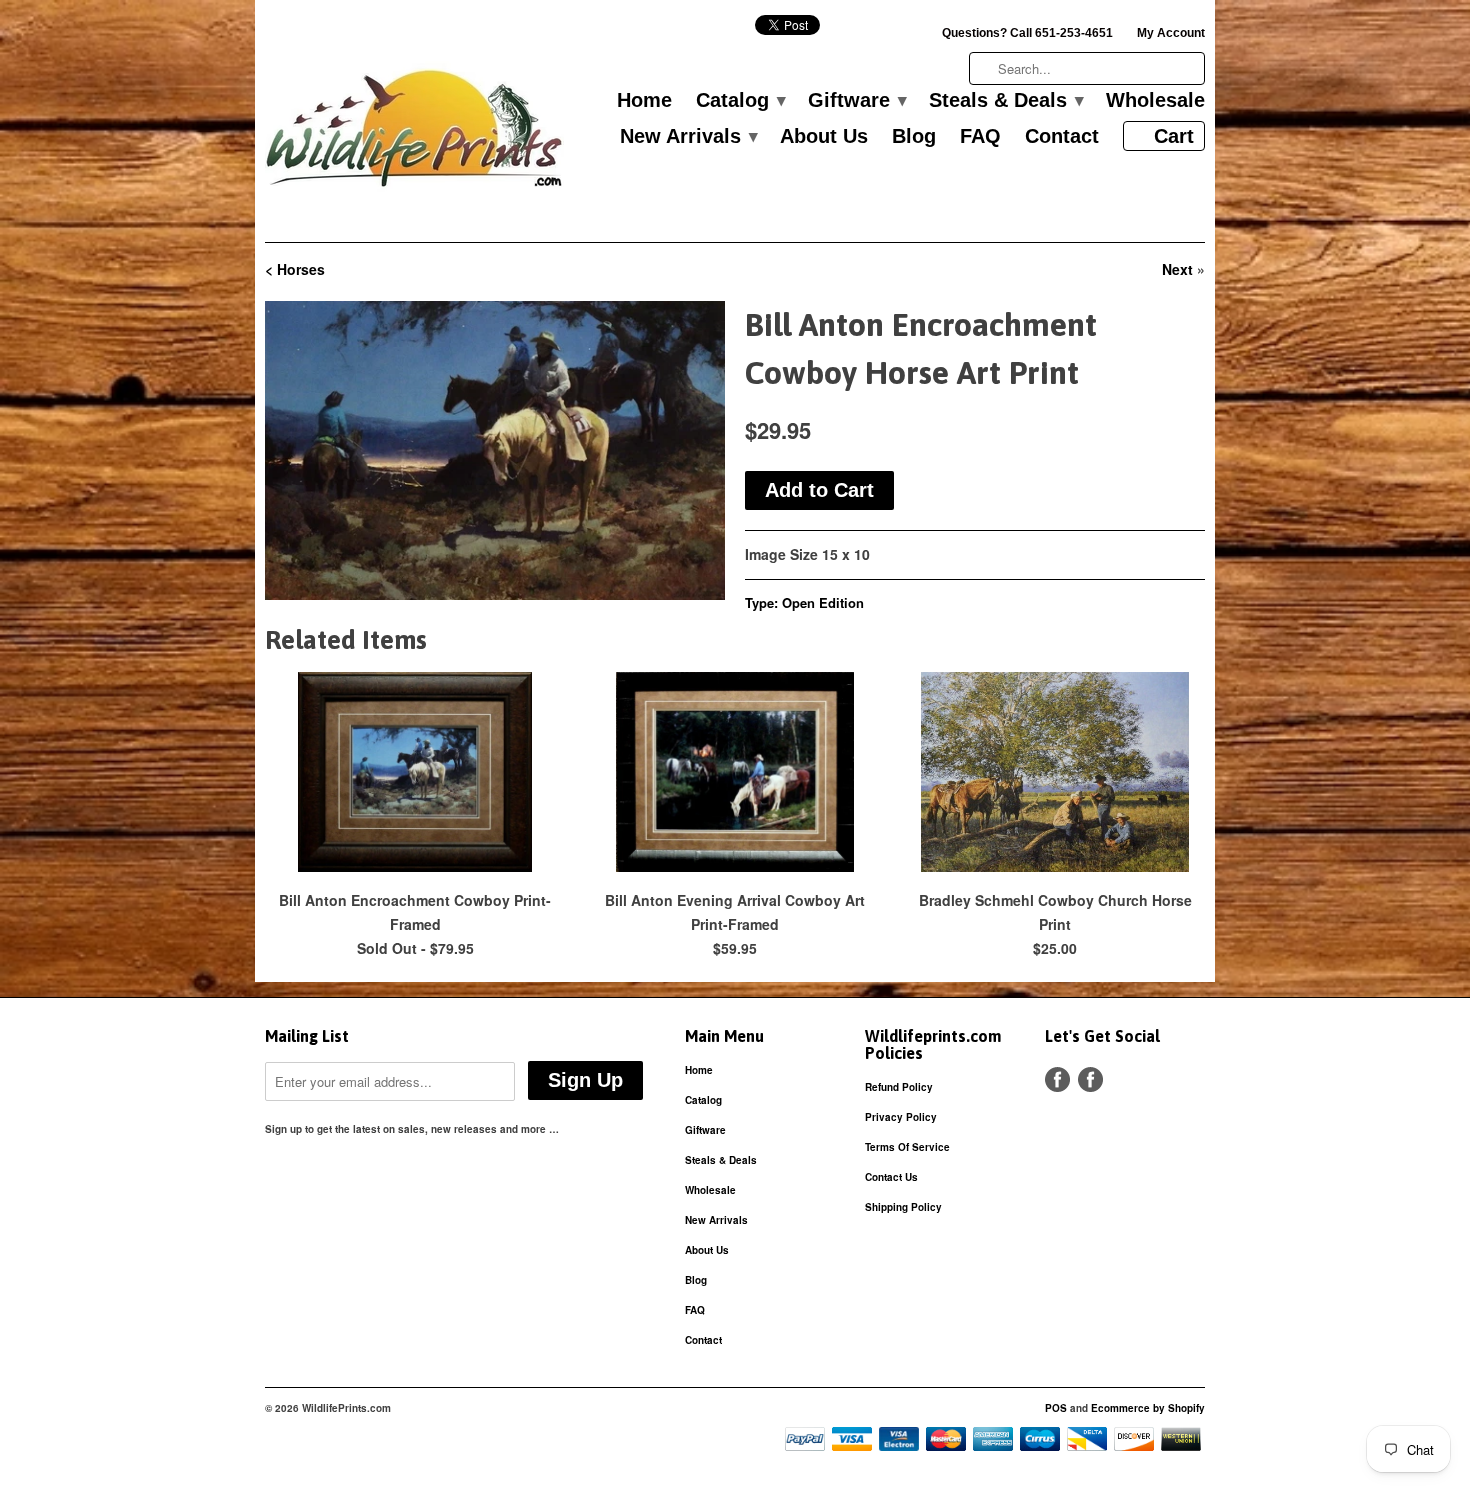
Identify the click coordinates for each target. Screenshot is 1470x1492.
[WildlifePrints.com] (415, 133)
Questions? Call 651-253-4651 (1027, 33)
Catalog (740, 101)
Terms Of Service (907, 1147)
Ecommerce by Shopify (1148, 1408)
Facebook (1057, 1079)
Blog (914, 137)
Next (1177, 269)
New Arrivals (688, 137)
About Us (824, 137)
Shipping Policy (903, 1207)
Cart (1174, 136)
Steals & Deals (1005, 101)
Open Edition (823, 602)
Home (644, 101)
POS (1056, 1408)
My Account (1171, 33)
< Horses (295, 269)
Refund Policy (899, 1087)
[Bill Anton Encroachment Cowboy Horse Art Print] (495, 450)
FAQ (980, 137)
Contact (1062, 137)
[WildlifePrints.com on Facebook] (1090, 1079)
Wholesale (1155, 101)
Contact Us (891, 1177)
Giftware (856, 101)
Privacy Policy (901, 1117)
